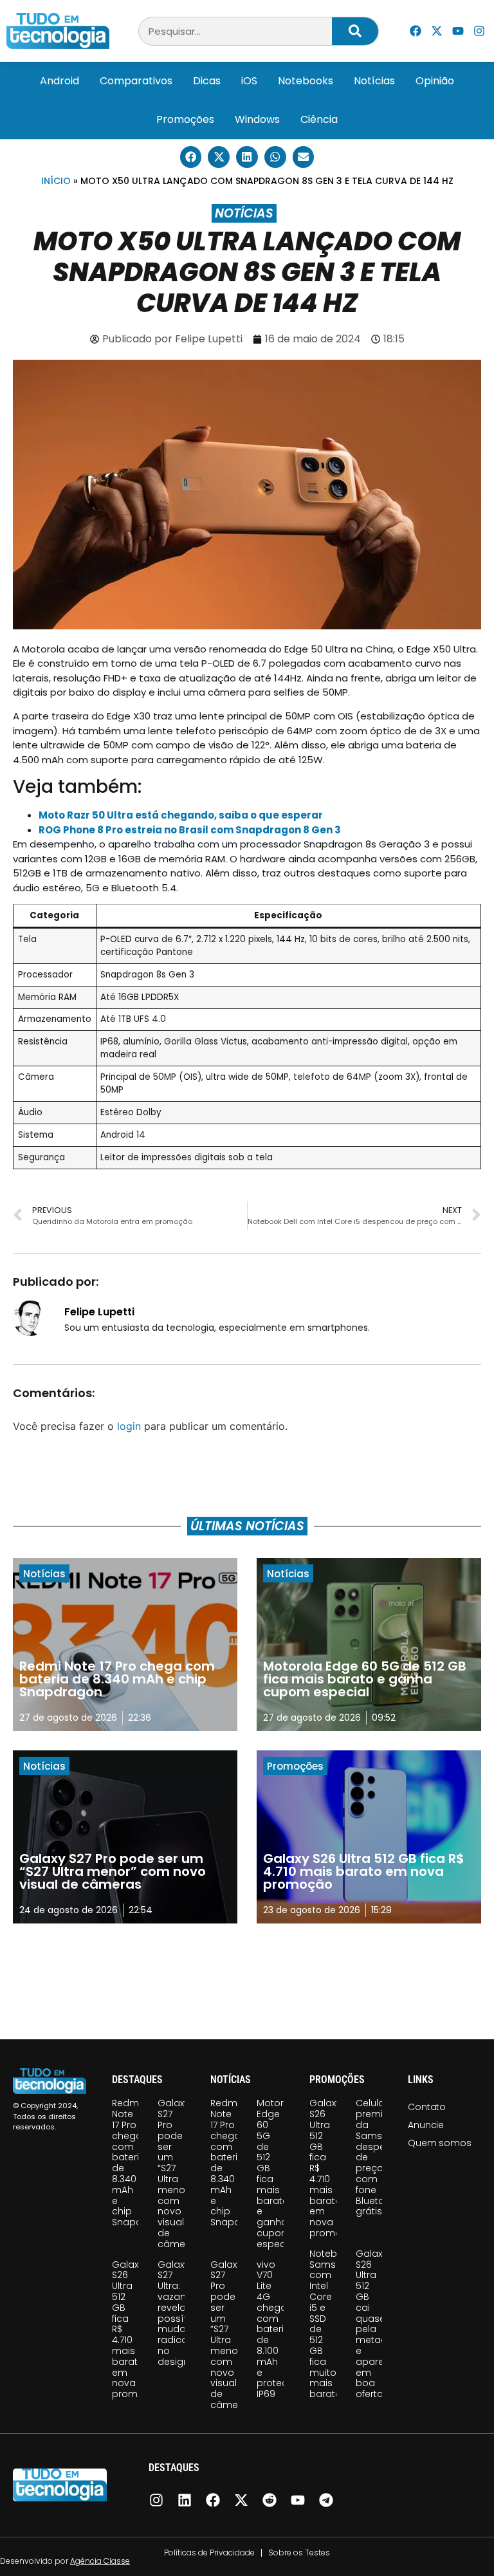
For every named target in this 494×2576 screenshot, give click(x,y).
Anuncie (426, 2125)
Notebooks (306, 81)
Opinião (435, 81)
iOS (249, 81)
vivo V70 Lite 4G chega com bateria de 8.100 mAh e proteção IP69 (279, 2330)
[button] (191, 157)
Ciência (319, 119)
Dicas (207, 81)
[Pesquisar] (355, 31)
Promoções (185, 119)
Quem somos (439, 2143)
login (129, 1426)
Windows (257, 119)
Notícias (374, 81)
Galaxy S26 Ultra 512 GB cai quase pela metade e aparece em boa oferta (376, 2324)
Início (56, 181)
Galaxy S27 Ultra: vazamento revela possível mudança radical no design (184, 2313)
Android (59, 81)
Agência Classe (100, 2561)
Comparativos (136, 81)
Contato (427, 2107)
